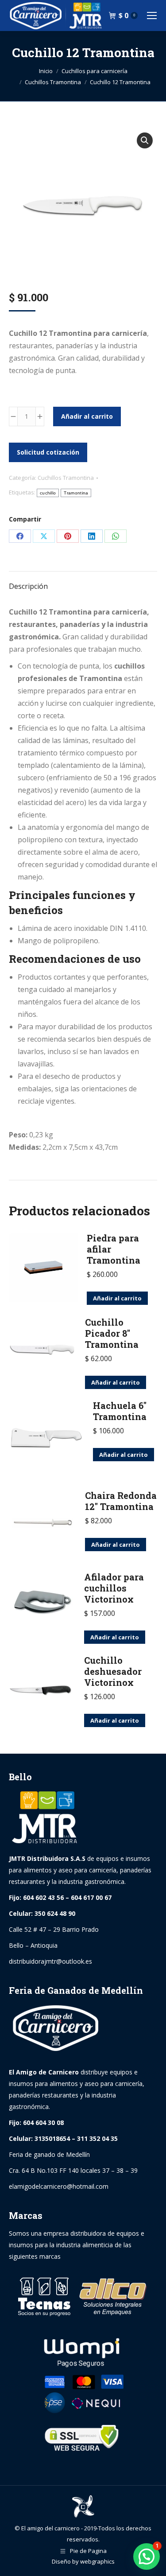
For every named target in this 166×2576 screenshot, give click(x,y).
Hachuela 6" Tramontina (120, 1411)
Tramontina (76, 493)
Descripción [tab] (28, 586)
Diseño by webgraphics (83, 2561)
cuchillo (48, 493)
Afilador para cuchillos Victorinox (114, 1588)
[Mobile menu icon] (152, 16)
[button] (145, 140)
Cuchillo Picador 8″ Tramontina (112, 1333)
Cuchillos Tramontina (66, 478)
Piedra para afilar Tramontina (114, 1249)
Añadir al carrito (87, 416)
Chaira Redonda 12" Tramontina (121, 1501)
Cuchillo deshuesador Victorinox (113, 1671)
